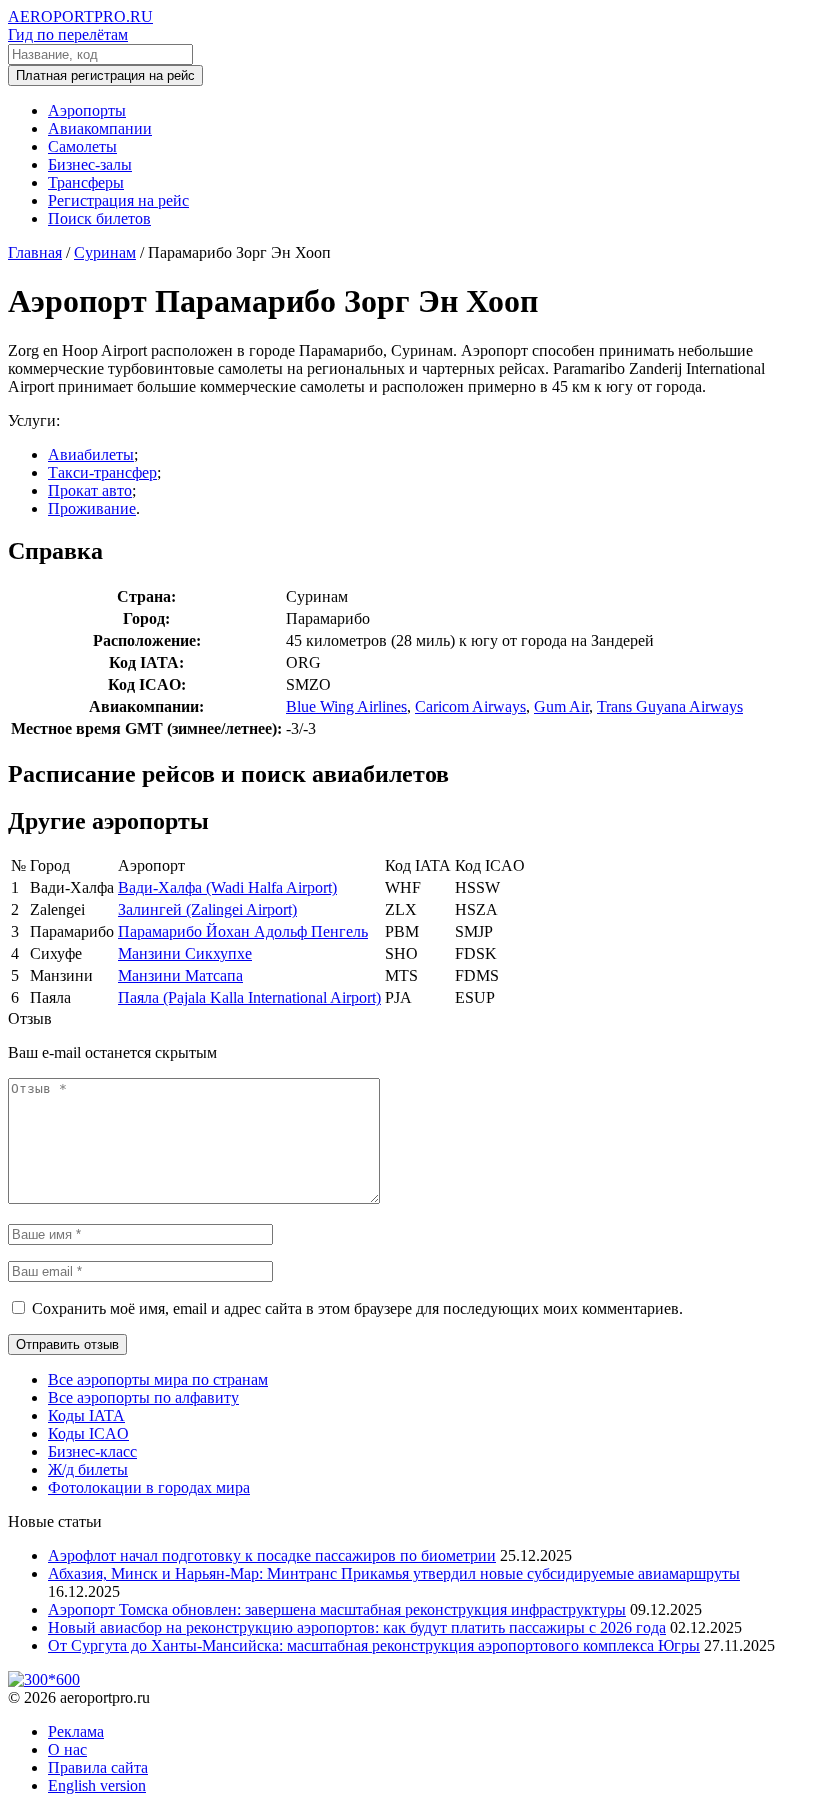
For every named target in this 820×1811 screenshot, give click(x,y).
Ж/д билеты (88, 1469)
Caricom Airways (470, 706)
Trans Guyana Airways (670, 706)
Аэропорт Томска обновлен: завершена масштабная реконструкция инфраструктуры (337, 1609)
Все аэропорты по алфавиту (143, 1397)
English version (97, 1785)
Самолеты (82, 146)
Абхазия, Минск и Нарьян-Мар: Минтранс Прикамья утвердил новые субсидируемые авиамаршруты (394, 1573)
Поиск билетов (99, 218)
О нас (67, 1749)
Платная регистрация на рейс (105, 75)
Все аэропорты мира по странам (158, 1379)
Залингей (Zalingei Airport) (207, 909)
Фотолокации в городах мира (149, 1487)
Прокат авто (90, 490)
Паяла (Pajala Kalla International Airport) (249, 997)
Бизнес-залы (90, 164)
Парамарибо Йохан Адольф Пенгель (243, 931)
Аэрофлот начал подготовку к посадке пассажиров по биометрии (272, 1555)
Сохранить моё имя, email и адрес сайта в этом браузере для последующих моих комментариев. (357, 1308)
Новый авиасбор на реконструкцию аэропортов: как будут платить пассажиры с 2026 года (357, 1627)
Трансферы (86, 182)
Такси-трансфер (102, 472)
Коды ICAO (88, 1433)
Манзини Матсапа (180, 975)
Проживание (92, 508)
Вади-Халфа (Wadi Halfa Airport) (227, 887)
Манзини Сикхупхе (185, 953)
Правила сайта (98, 1767)
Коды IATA (86, 1415)
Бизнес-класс (92, 1451)
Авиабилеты (91, 454)
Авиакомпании (100, 128)
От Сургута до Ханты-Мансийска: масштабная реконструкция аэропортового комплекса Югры (374, 1645)
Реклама (76, 1731)
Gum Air (561, 706)
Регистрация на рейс (118, 200)
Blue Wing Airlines (346, 706)
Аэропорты (87, 110)
